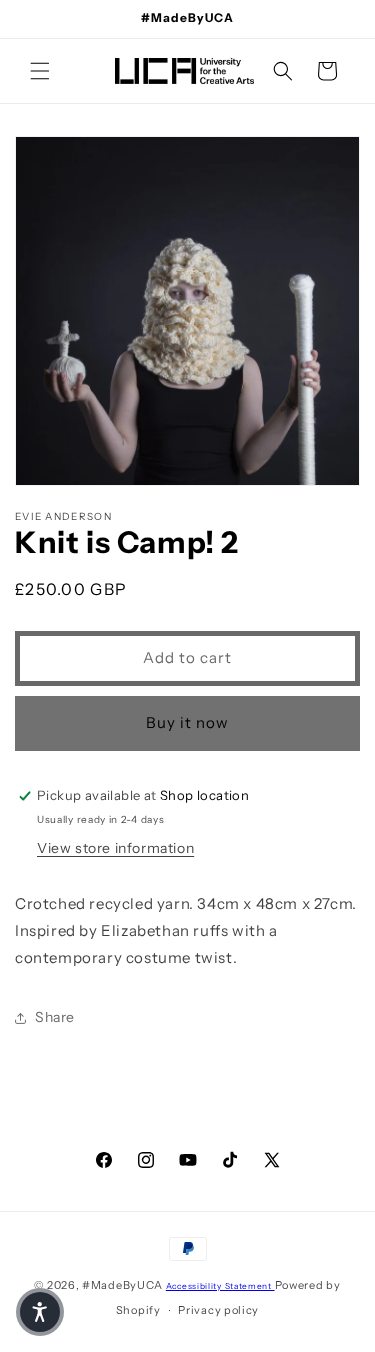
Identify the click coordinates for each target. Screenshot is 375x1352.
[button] (40, 71)
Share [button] (55, 1017)
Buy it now (187, 722)
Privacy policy (218, 1310)
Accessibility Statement (220, 1286)
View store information (115, 848)
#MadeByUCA (122, 1285)
